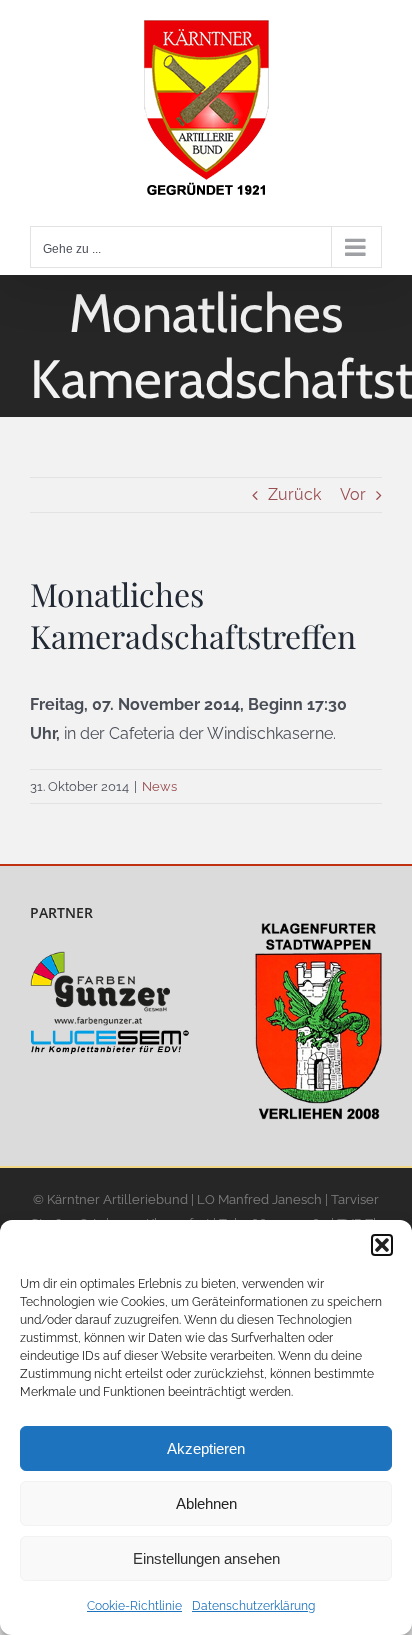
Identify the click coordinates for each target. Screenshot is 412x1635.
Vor (353, 494)
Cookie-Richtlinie (134, 1606)
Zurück (294, 494)
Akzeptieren (206, 1448)
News (159, 786)
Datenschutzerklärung (253, 1606)
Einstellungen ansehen (206, 1558)
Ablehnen (206, 1503)
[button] (382, 1245)
